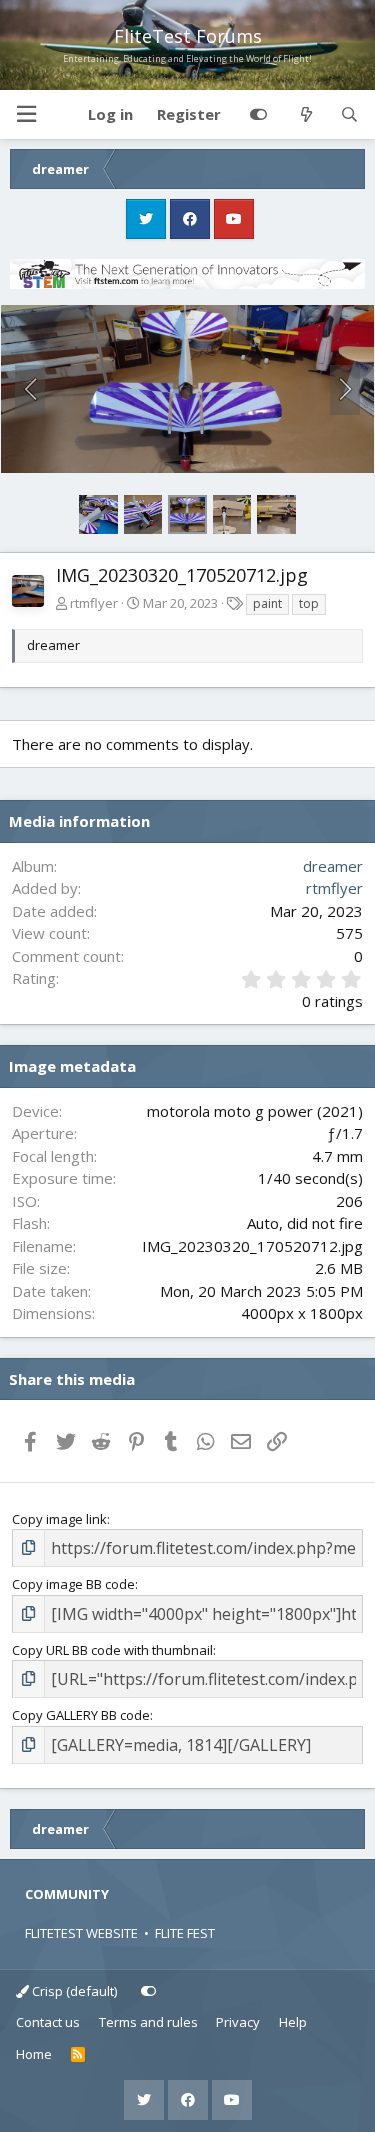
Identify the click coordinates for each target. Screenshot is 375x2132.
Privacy (238, 2022)
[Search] (349, 115)
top (309, 603)
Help (293, 2022)
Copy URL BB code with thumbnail (112, 1650)
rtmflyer (94, 603)
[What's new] (305, 115)
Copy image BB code (73, 1584)
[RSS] (78, 2055)
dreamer (333, 866)
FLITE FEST (185, 1933)
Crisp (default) (73, 1991)
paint (267, 603)
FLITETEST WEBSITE (81, 1933)
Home (34, 2054)
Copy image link (59, 1519)
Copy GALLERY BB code (81, 1715)
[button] (26, 114)
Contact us (48, 2022)
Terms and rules (148, 2022)
